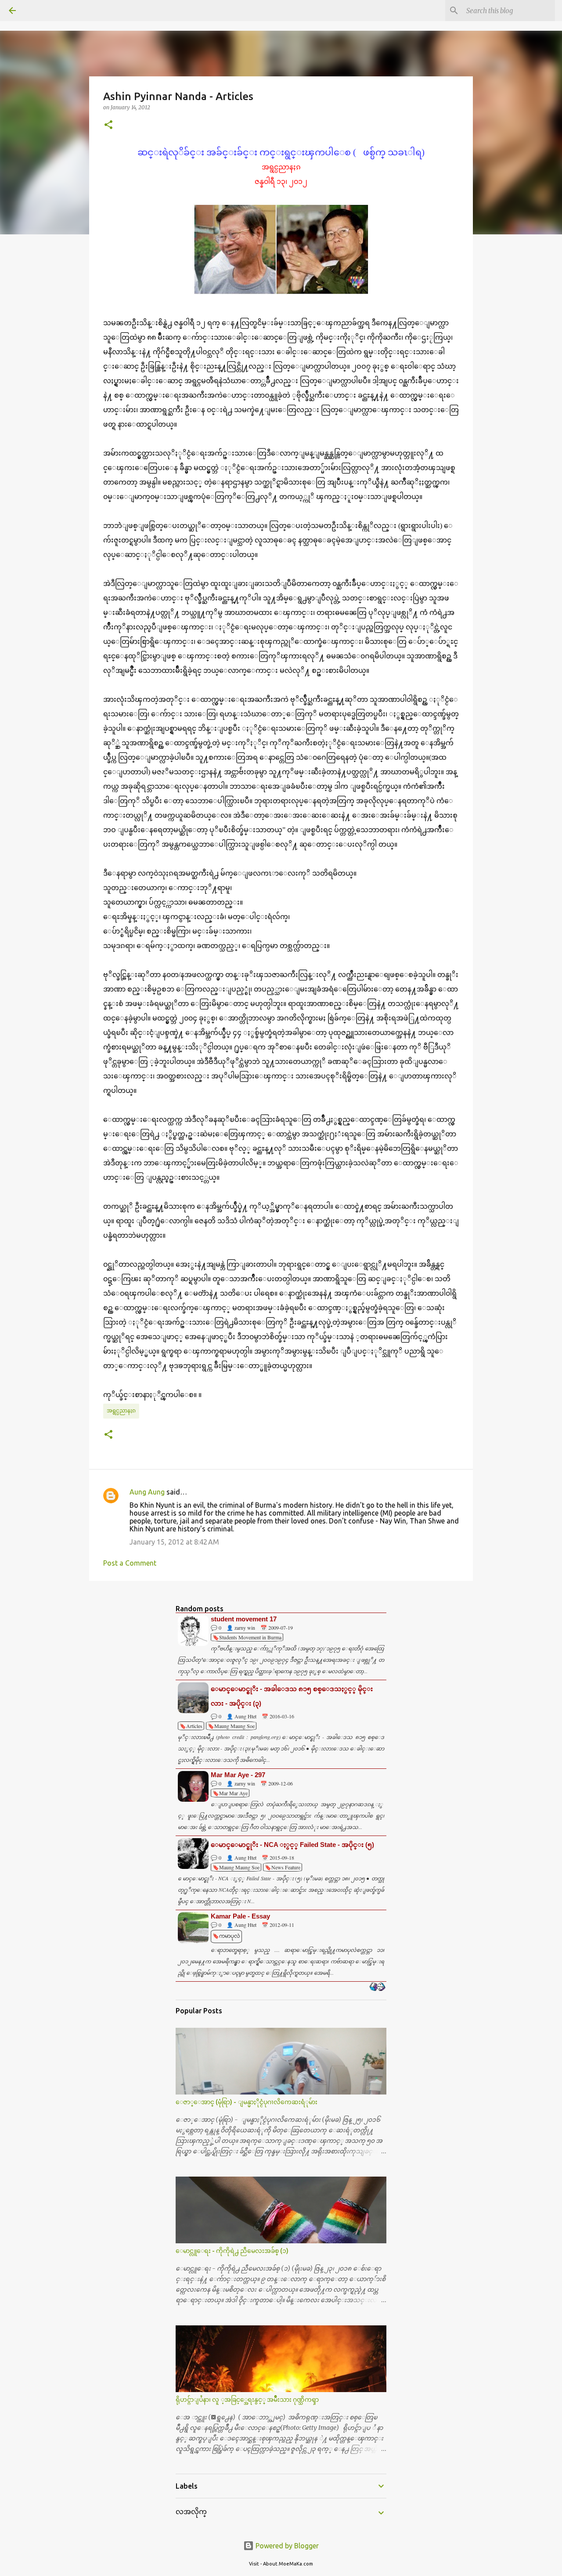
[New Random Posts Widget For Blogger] (377, 1987)
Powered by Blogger (286, 2546)
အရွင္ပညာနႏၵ (121, 1410)
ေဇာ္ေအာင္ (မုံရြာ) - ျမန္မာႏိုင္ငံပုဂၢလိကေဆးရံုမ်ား (247, 2102)
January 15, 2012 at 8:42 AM (174, 1542)
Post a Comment (130, 1563)
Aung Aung (147, 1492)
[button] (108, 125)
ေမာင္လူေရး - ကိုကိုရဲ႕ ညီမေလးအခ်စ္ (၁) (232, 2251)
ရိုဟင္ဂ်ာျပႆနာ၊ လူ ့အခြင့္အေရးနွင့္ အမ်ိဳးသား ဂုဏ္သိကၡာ (247, 2400)
